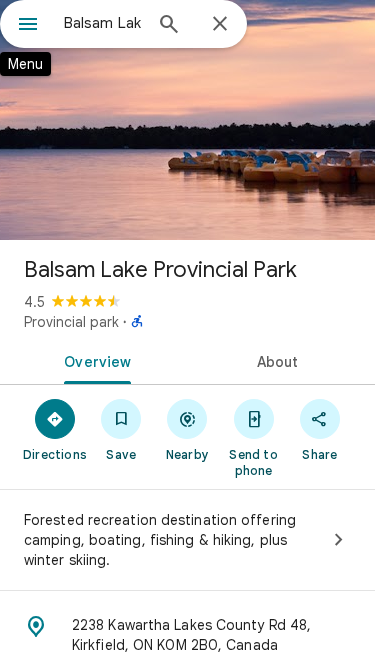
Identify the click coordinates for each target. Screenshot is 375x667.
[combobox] (102, 23)
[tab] (94, 360)
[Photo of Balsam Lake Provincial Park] (187, 120)
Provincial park (71, 322)
